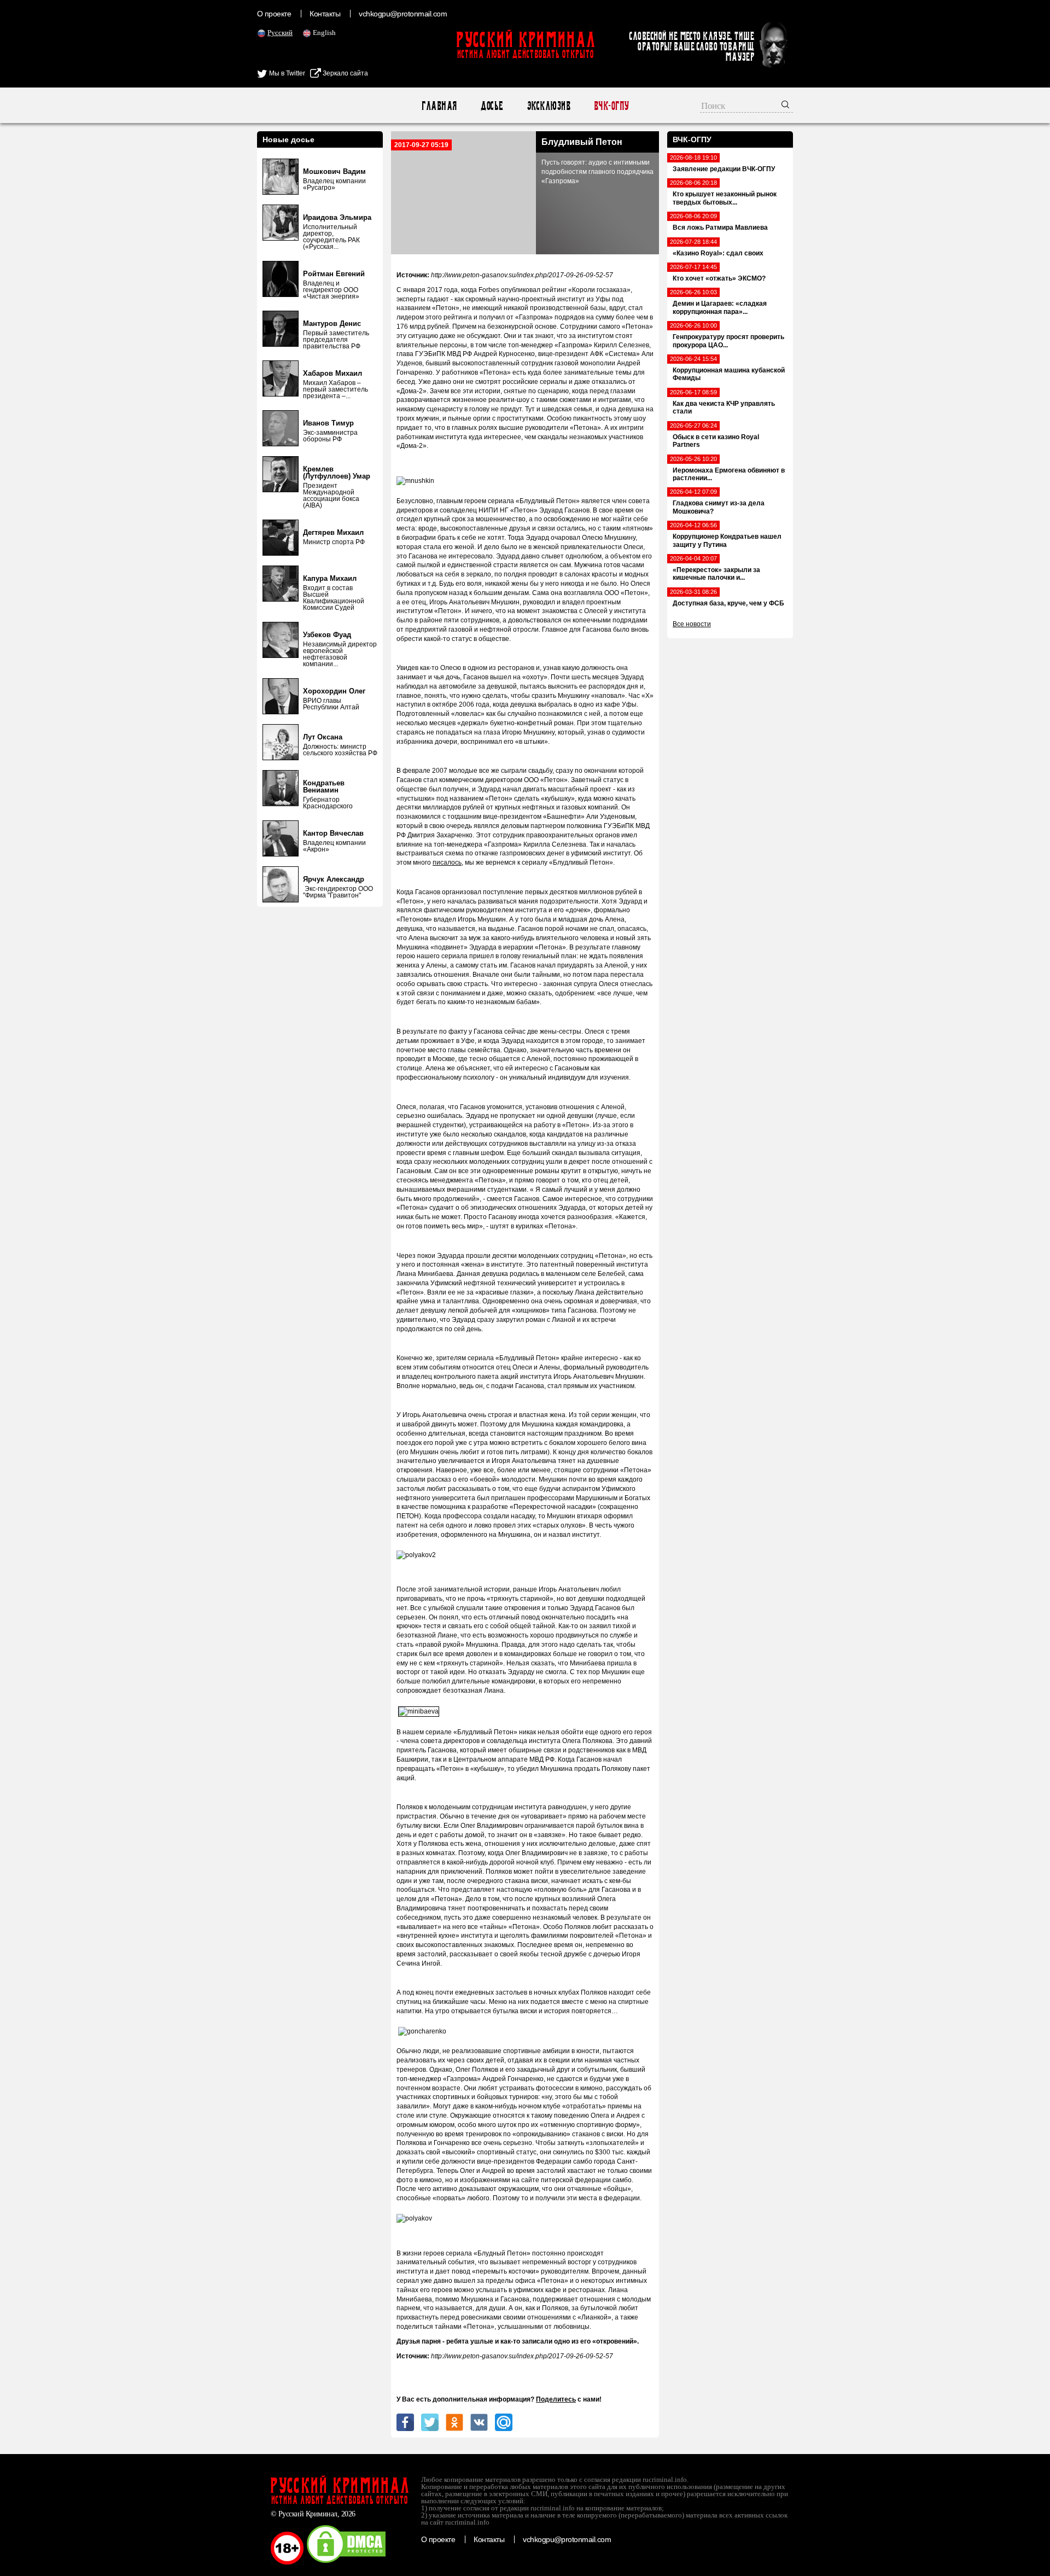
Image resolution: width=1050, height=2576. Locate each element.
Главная (439, 106)
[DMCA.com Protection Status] (346, 2562)
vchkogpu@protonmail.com (403, 14)
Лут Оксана (323, 737)
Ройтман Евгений (334, 274)
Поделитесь (556, 2399)
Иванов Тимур (328, 423)
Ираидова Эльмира (337, 217)
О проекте (274, 14)
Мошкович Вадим (334, 171)
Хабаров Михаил (332, 373)
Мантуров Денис (332, 324)
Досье (491, 106)
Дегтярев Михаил (333, 532)
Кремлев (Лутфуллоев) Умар (337, 473)
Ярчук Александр (334, 879)
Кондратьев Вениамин (324, 786)
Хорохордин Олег (334, 691)
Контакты (325, 14)
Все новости (692, 624)
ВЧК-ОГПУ (611, 106)
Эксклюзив (548, 106)
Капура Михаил (330, 578)
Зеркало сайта (345, 73)
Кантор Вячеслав (333, 833)
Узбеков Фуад (327, 635)
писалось (447, 862)
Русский (280, 33)
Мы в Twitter (286, 73)
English (324, 33)
